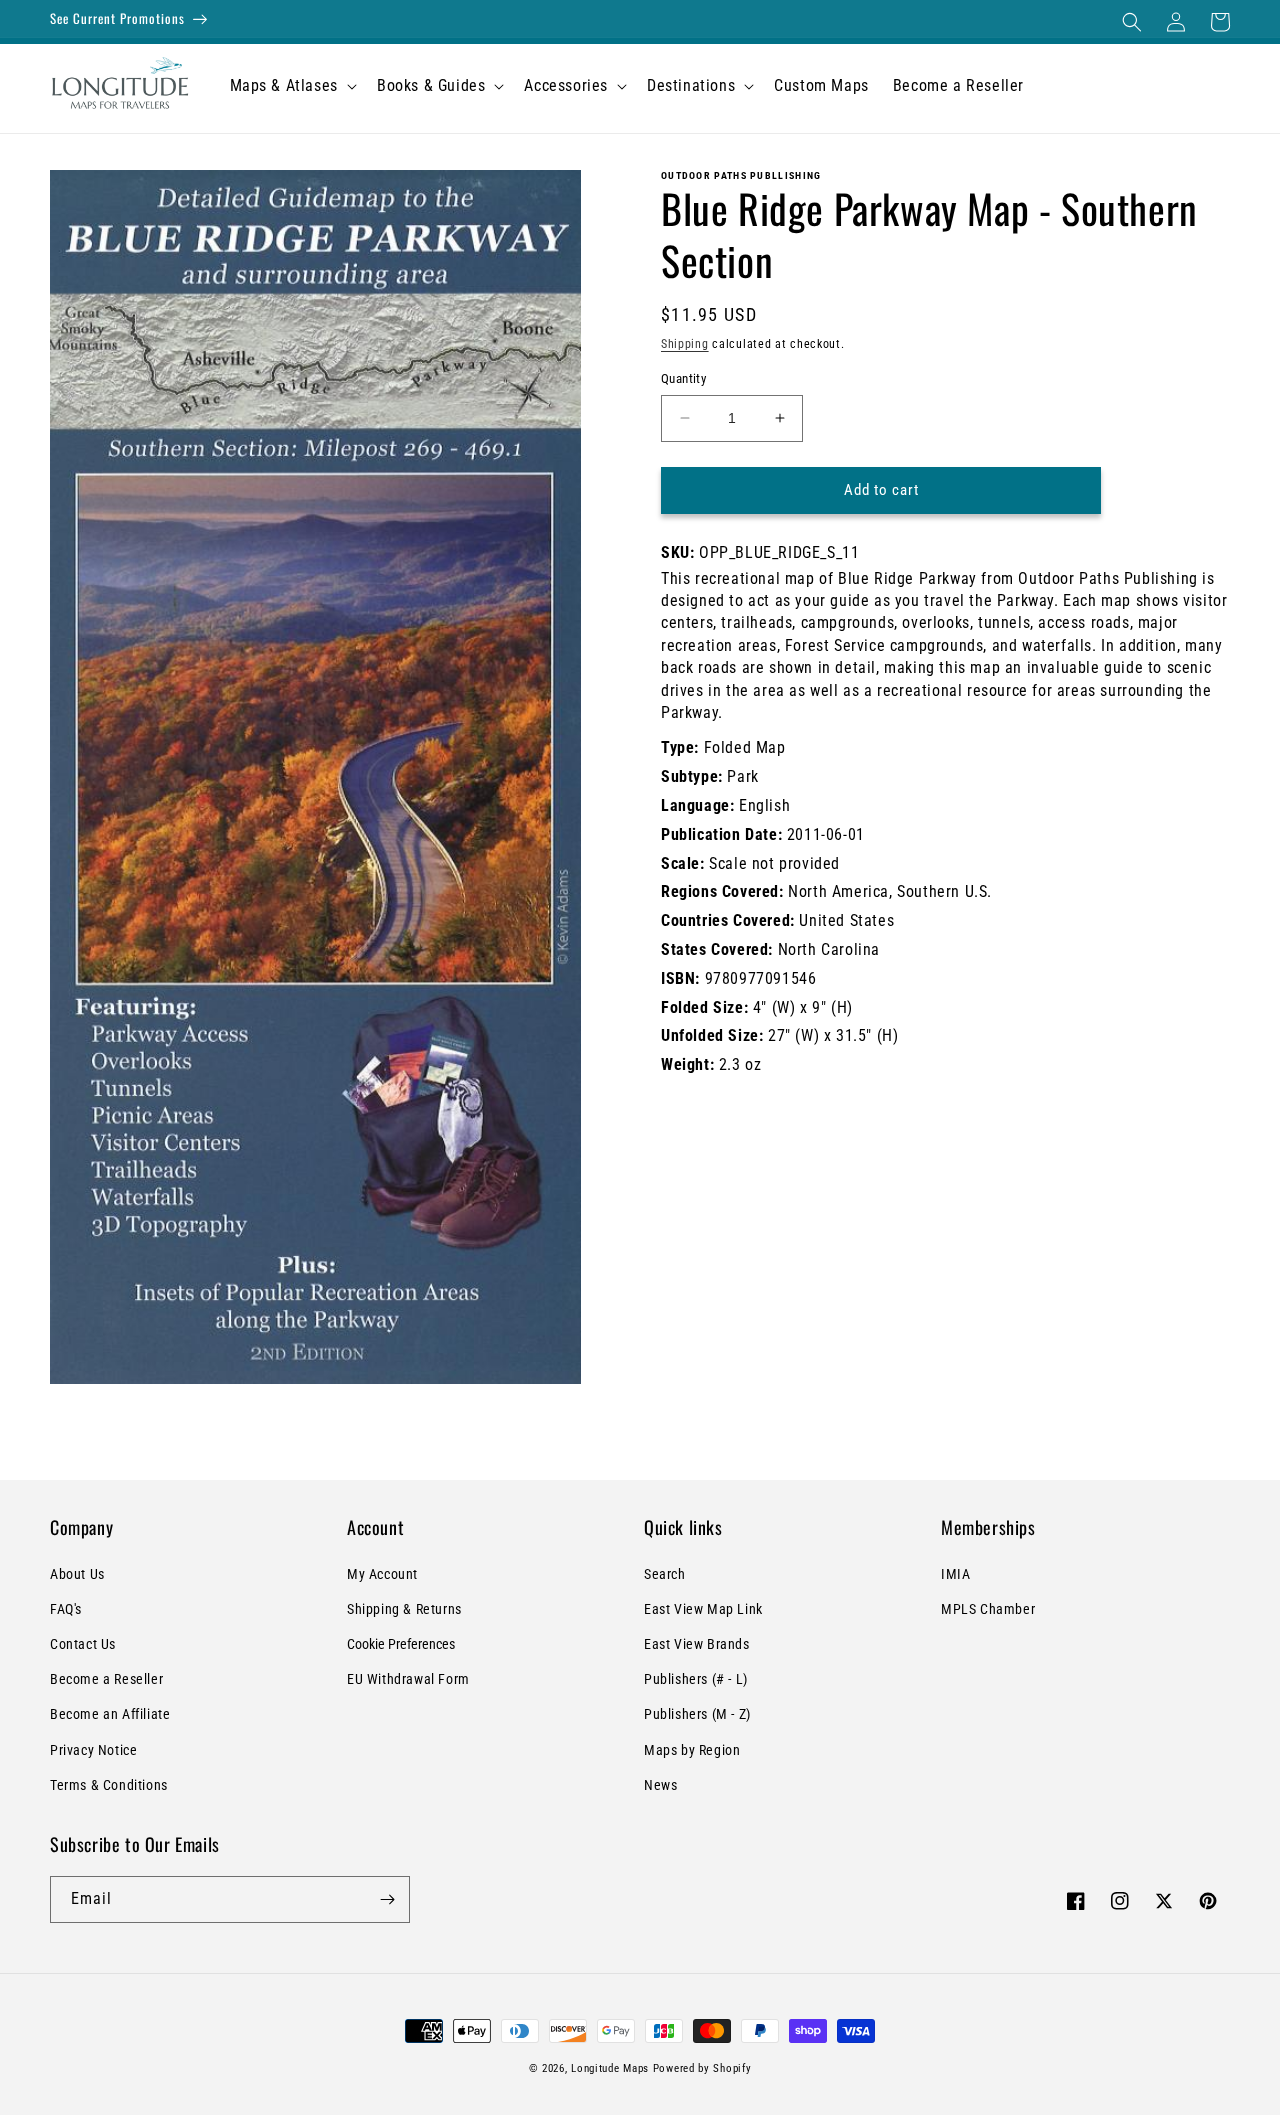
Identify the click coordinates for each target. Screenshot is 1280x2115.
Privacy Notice (93, 1750)
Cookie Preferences (401, 1644)
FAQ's (66, 1609)
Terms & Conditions (109, 1785)
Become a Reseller (106, 1679)
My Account (382, 1574)
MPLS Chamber (988, 1609)
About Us (77, 1574)
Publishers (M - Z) (697, 1714)
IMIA (955, 1574)
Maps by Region (692, 1750)
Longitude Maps (610, 2068)
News (660, 1785)
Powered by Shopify (702, 2068)
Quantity (683, 378)
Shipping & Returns (404, 1609)
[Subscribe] (387, 1899)
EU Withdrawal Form (408, 1679)
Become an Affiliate (110, 1714)
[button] (1132, 22)
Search (665, 1574)
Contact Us (83, 1644)
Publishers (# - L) (696, 1679)
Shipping (685, 344)
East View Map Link (703, 1609)
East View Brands (697, 1644)
